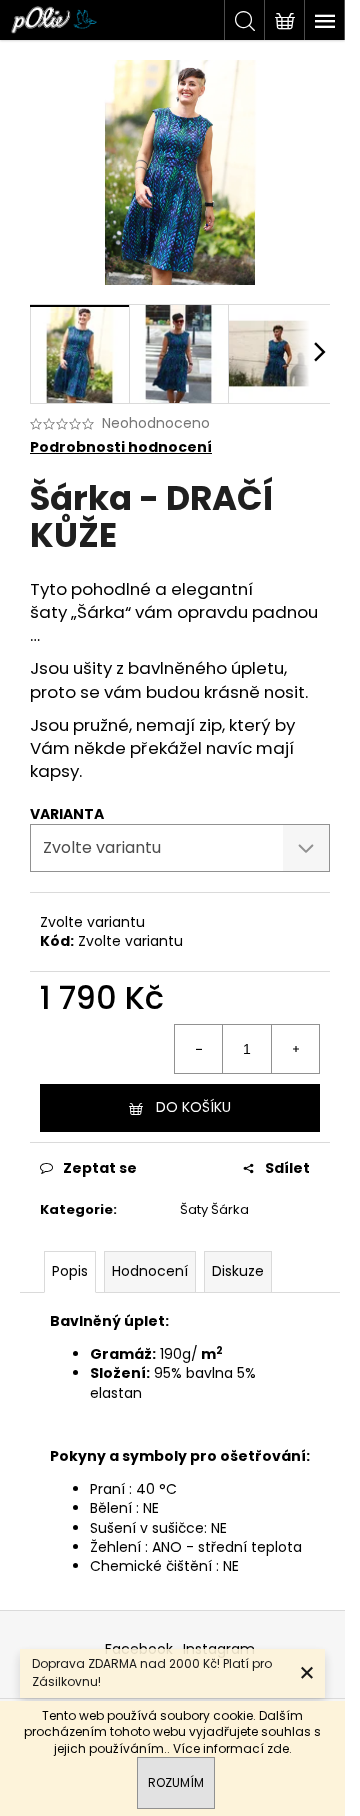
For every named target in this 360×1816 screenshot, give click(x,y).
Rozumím (176, 1782)
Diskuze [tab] (238, 1271)
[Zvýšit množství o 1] (295, 1049)
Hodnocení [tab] (150, 1271)
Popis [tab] (70, 1271)
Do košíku (193, 1107)
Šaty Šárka (214, 1209)
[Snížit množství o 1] (199, 1049)
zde (278, 1748)
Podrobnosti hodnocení (121, 447)
